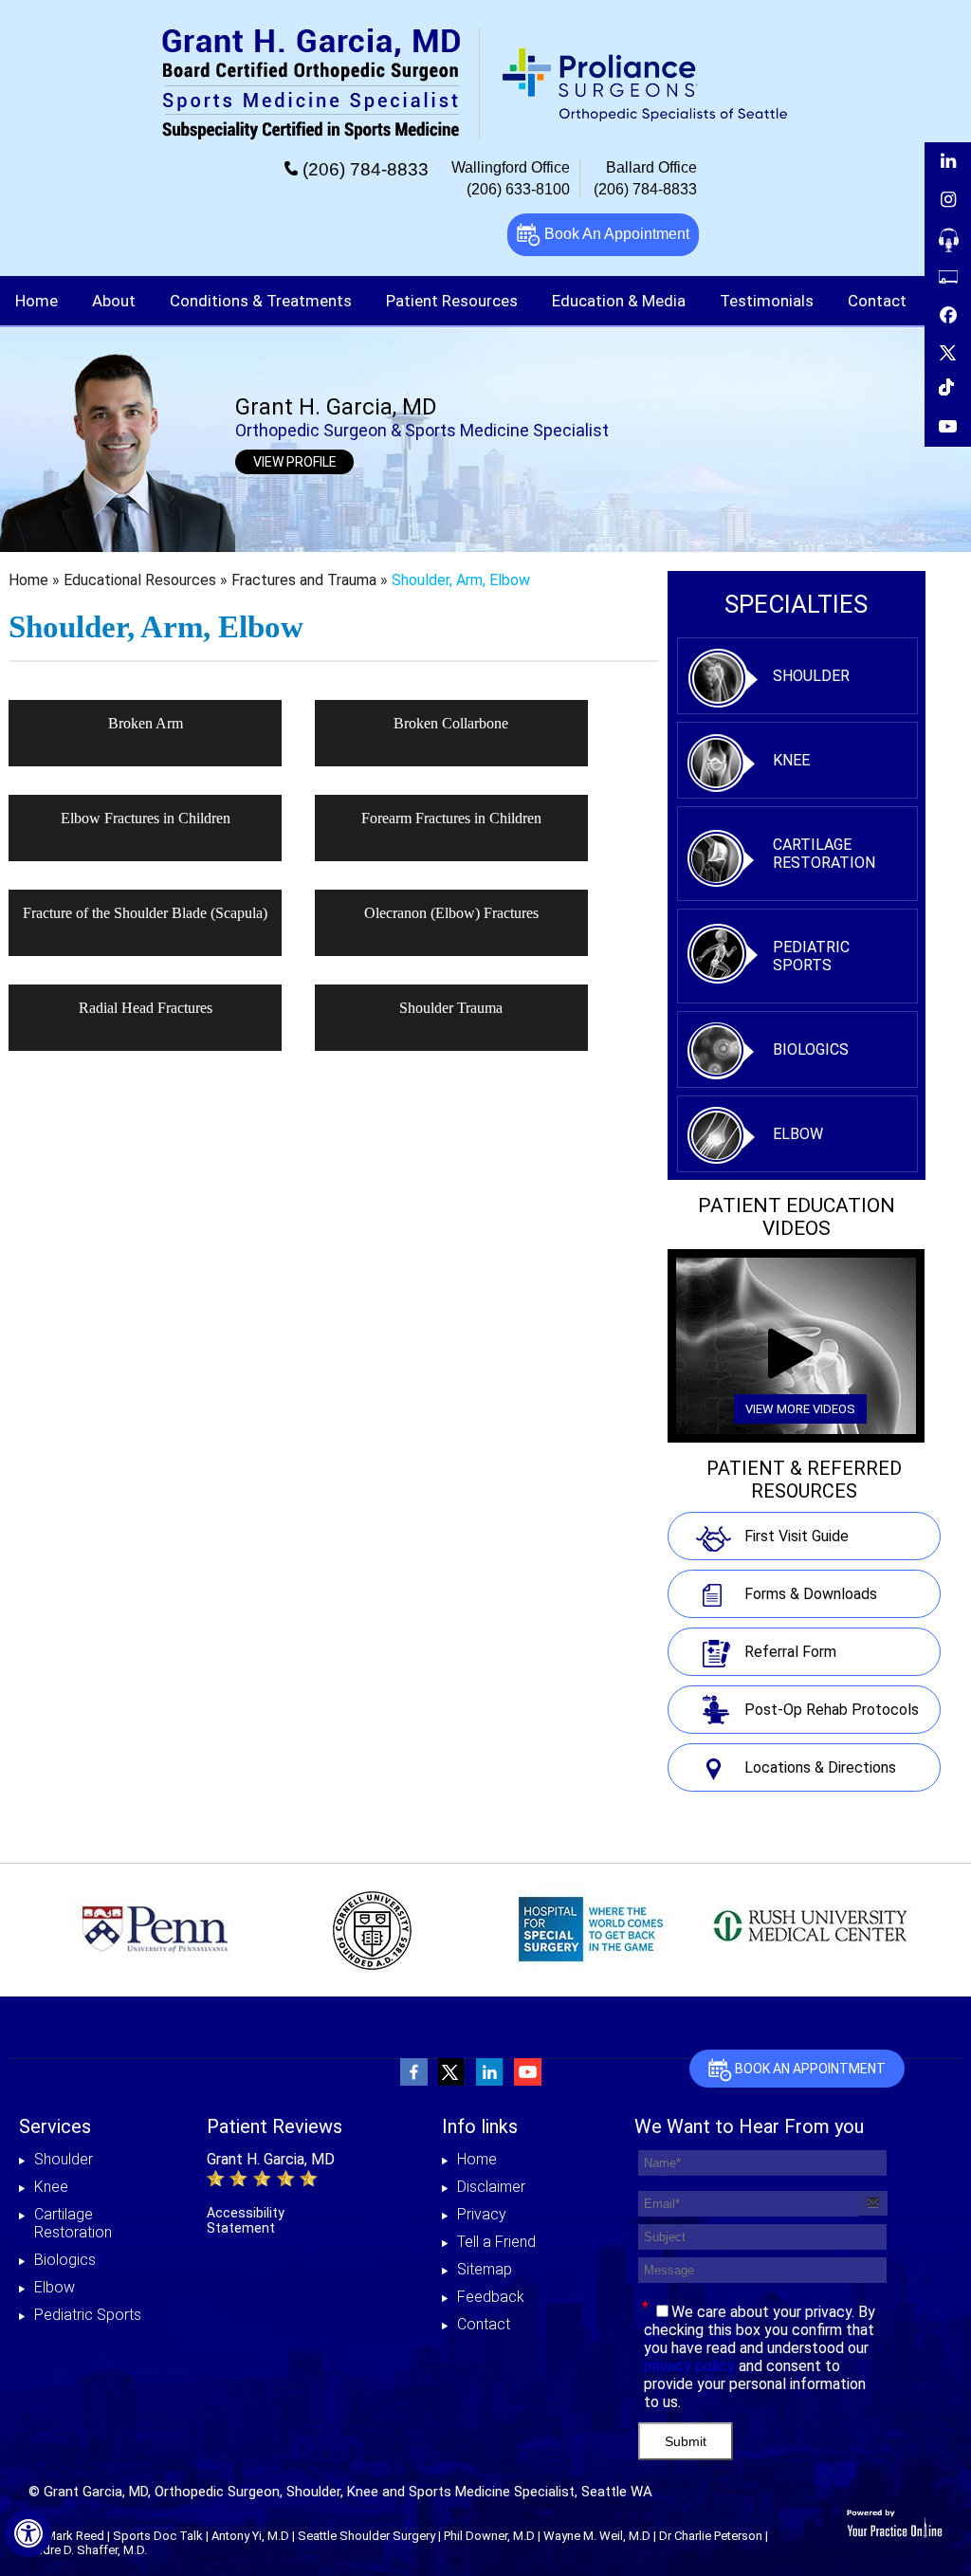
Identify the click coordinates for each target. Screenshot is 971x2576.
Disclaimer (491, 2187)
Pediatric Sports (811, 956)
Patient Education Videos (797, 1217)
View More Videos (800, 1409)
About (114, 301)
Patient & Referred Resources (804, 1480)
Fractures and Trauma (306, 580)
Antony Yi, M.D (250, 2536)
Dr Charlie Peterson (711, 2536)
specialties (796, 604)
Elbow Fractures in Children (146, 818)
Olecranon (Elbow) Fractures (451, 913)
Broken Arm (146, 723)
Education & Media (619, 301)
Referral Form (790, 1652)
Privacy (482, 2214)
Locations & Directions (820, 1767)
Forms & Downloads (811, 1594)
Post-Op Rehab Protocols (832, 1710)
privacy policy (689, 2366)
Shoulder (811, 676)
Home (37, 301)
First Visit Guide (797, 1536)
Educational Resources (142, 580)
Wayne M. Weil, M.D (597, 2536)
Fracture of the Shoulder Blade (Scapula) (145, 913)
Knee (791, 760)
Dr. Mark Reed (66, 2536)
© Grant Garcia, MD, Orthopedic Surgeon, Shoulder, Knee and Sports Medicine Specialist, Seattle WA (340, 2492)
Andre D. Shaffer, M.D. (88, 2550)
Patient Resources (452, 301)
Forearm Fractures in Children (451, 818)
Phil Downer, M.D (489, 2536)
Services (55, 2126)
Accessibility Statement (246, 2220)
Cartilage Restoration (824, 854)
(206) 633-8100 (518, 189)
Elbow (798, 1134)
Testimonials (767, 301)
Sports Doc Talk (158, 2536)
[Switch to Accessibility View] (28, 2533)
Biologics (811, 1049)
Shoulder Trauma (451, 1008)
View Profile (295, 462)
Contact (484, 2324)
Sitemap (485, 2269)
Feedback (491, 2297)
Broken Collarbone (451, 723)
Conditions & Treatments (261, 301)
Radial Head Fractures (146, 1008)
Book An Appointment (615, 234)
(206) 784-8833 (366, 169)
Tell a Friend (496, 2242)
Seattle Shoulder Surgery (366, 2536)
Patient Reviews (275, 2126)
